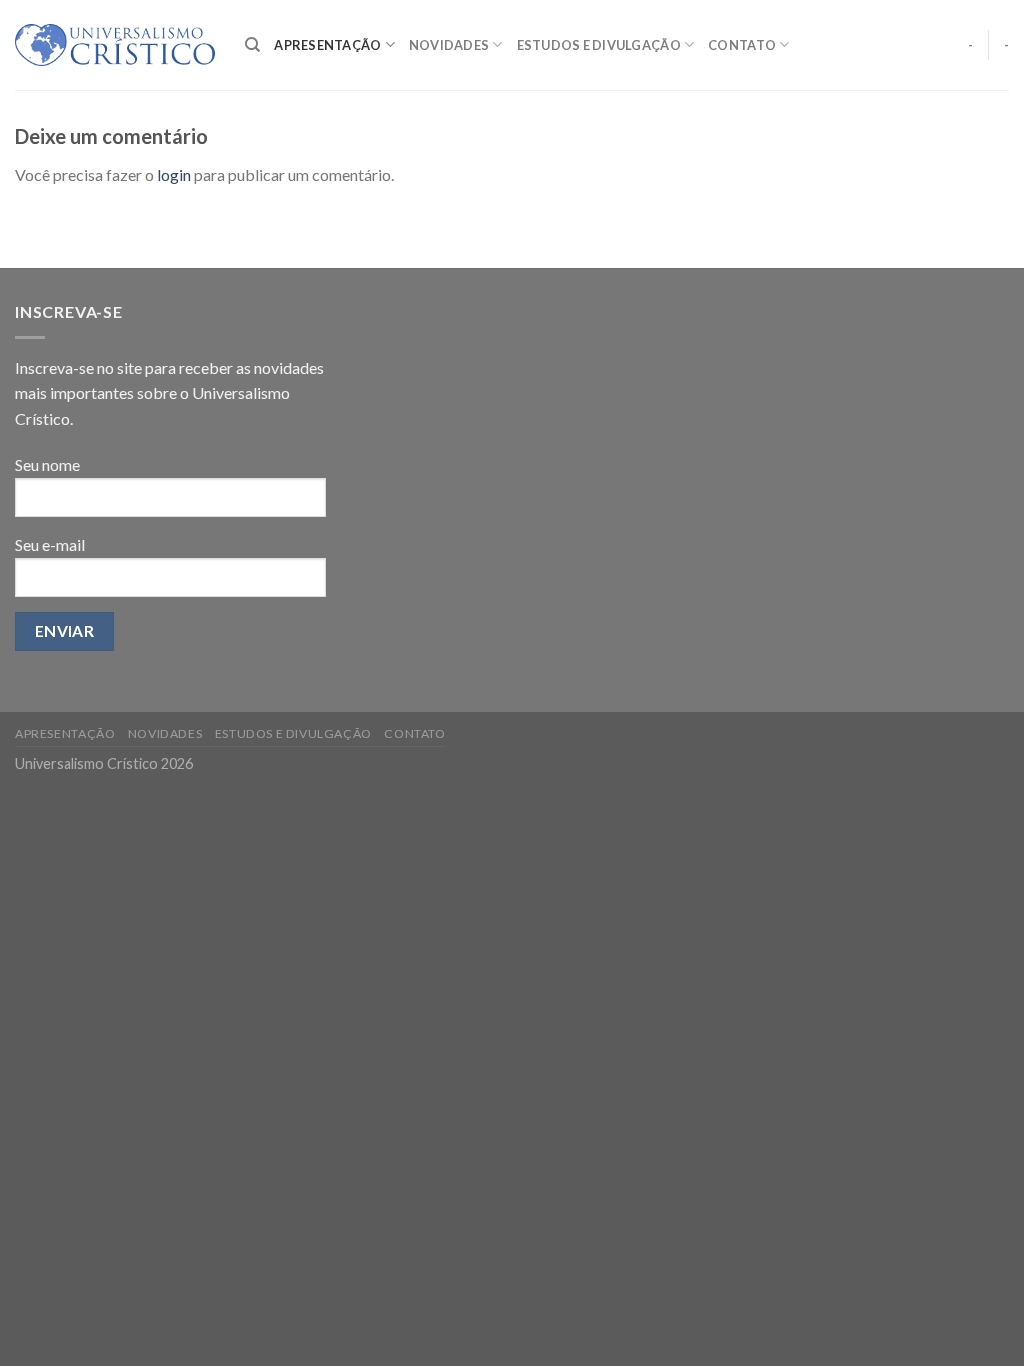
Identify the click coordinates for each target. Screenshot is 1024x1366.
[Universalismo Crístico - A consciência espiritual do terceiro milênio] (115, 45)
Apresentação (327, 45)
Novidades (449, 45)
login (174, 174)
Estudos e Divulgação (599, 45)
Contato (742, 45)
